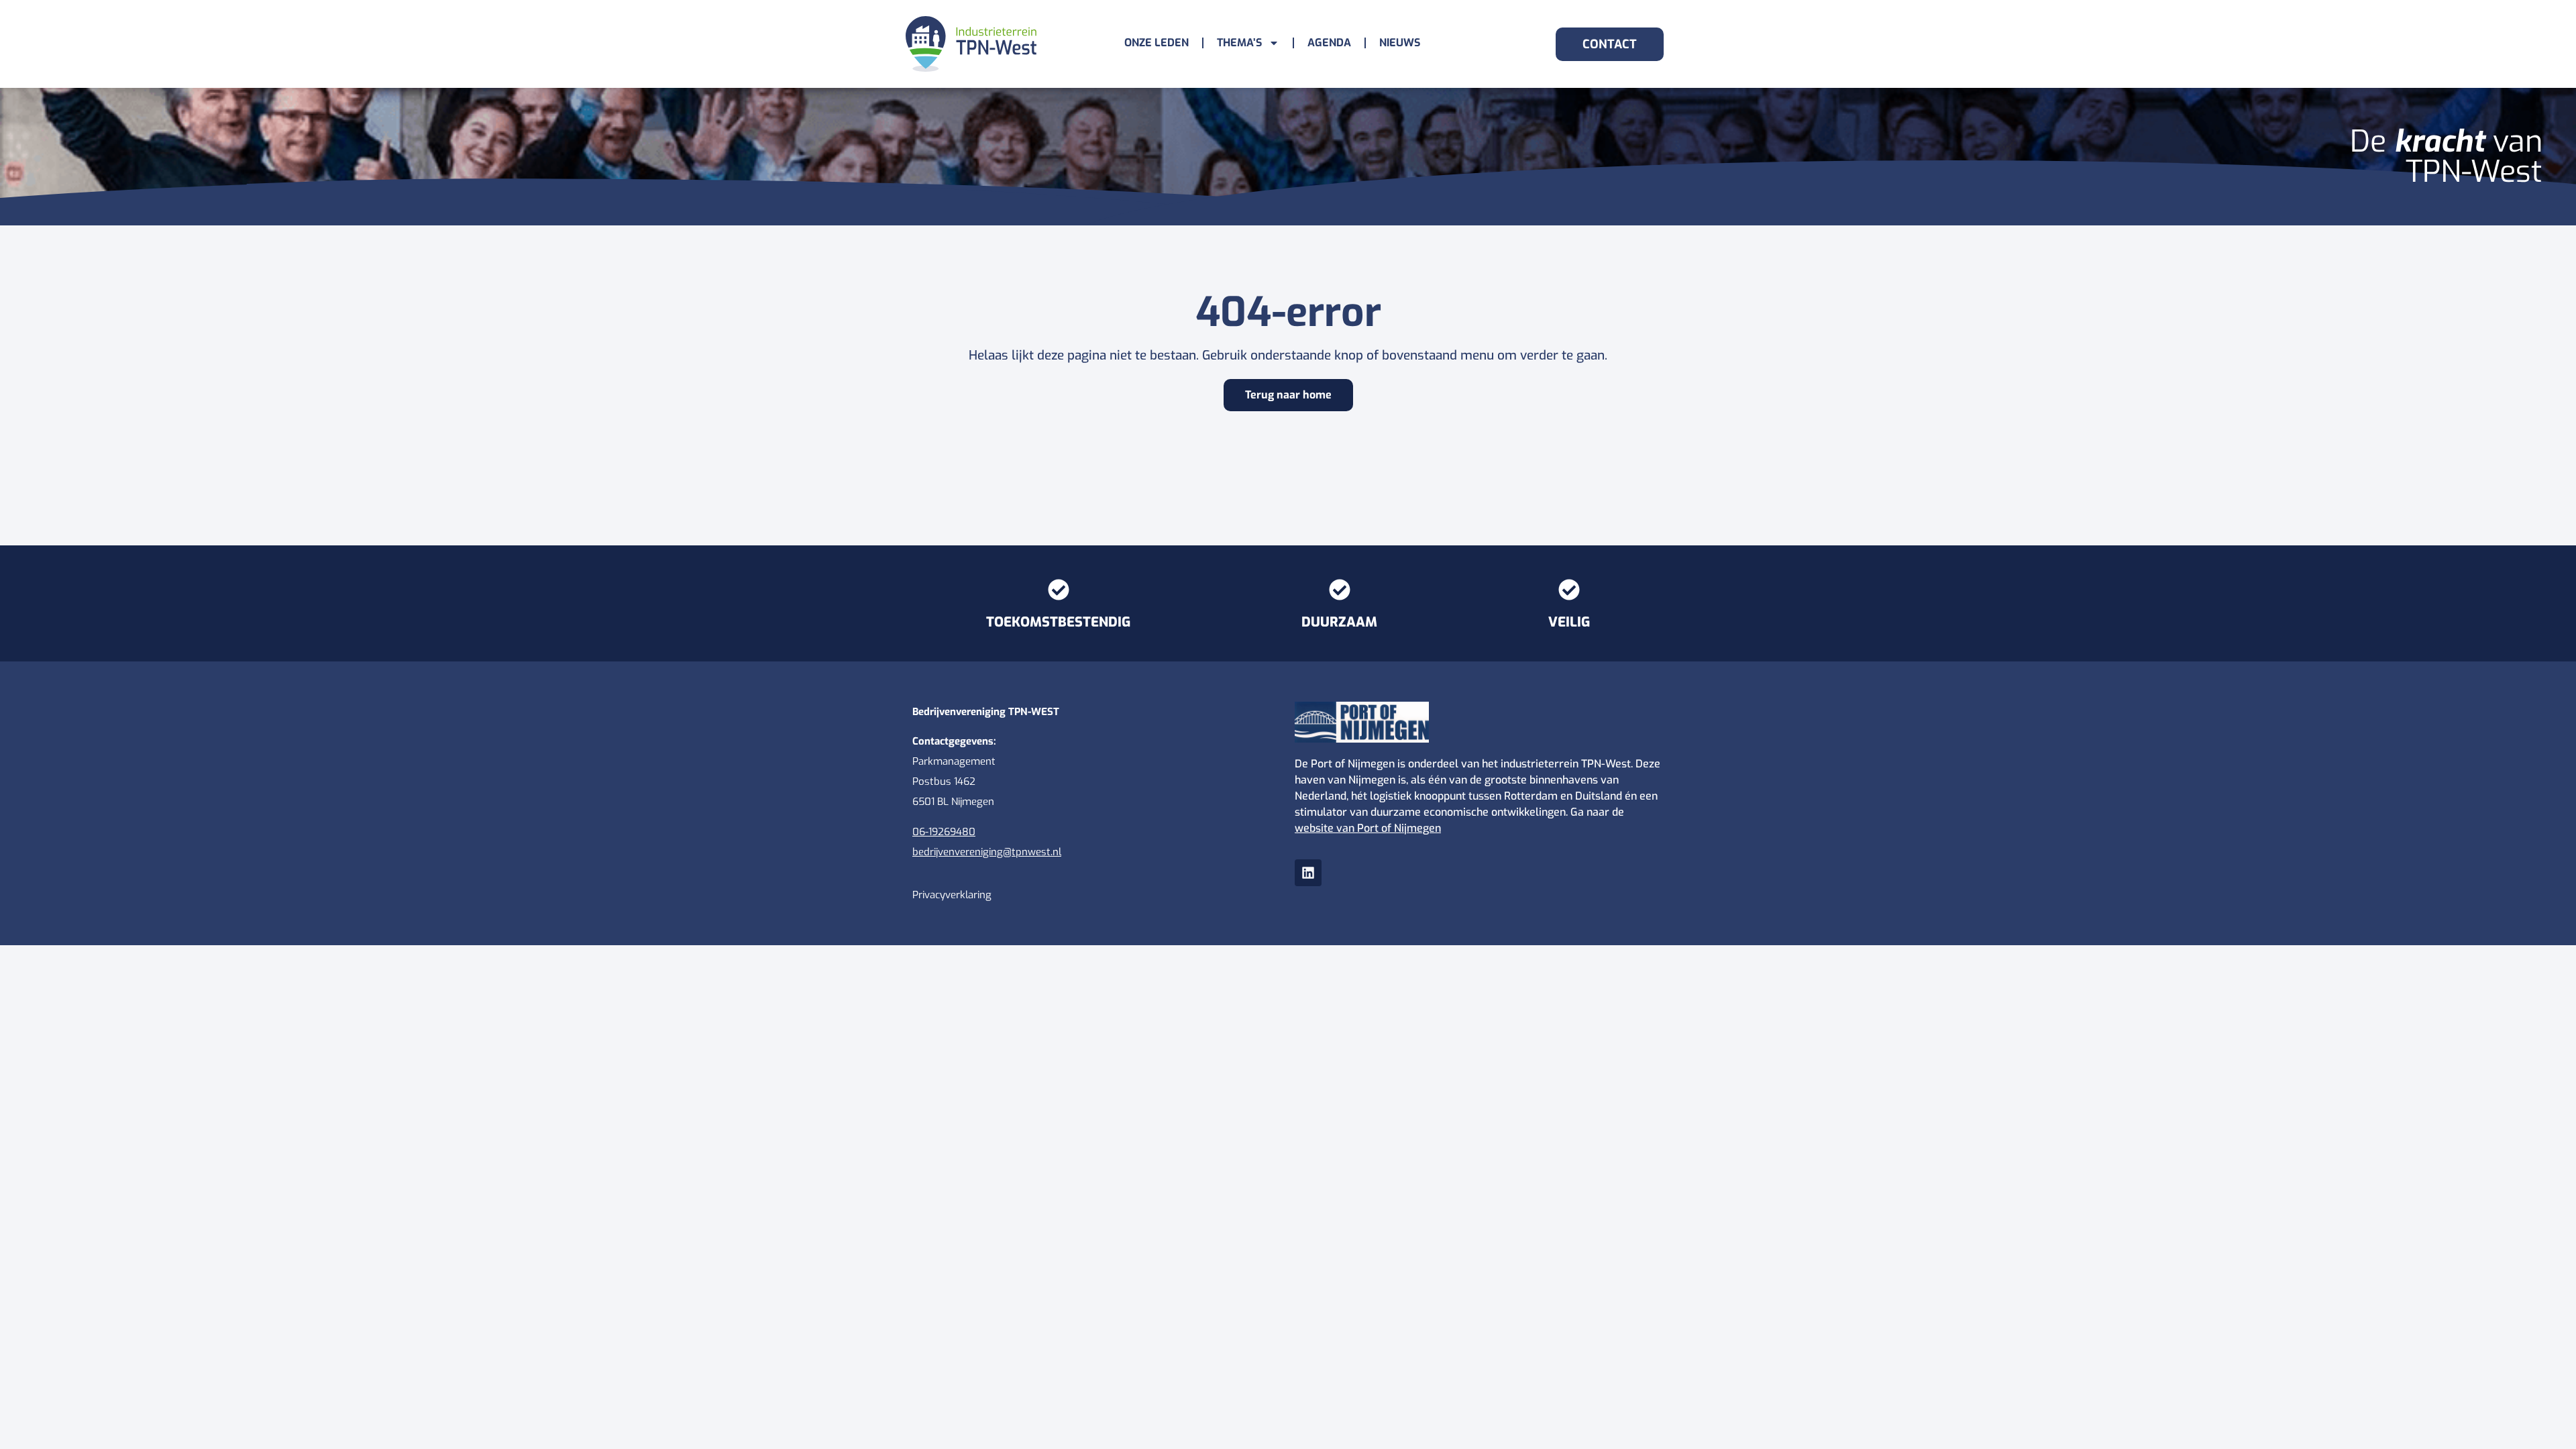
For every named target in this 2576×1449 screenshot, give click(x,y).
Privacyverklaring (952, 895)
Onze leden (1157, 43)
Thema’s (1239, 43)
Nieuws (1400, 43)
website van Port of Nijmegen (1368, 828)
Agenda (1329, 43)
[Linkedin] (1308, 873)
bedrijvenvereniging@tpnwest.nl (987, 852)
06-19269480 (944, 832)
